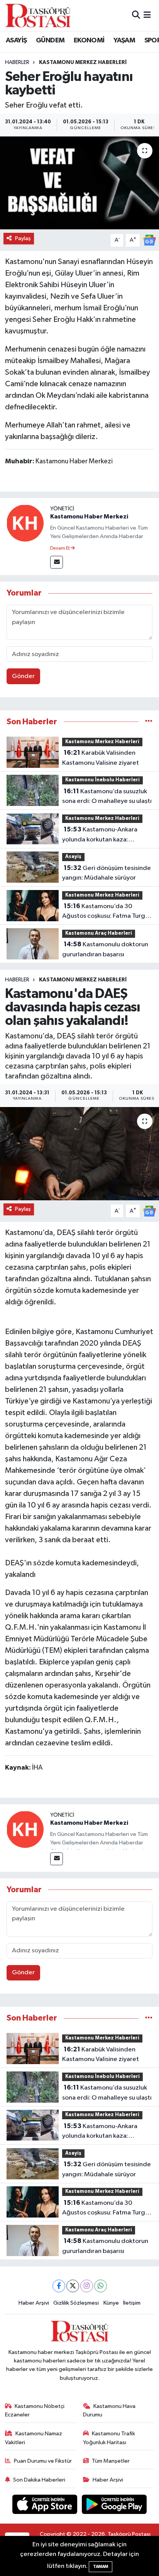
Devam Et (60, 549)
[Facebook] (59, 2286)
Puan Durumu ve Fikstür (43, 2461)
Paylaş (23, 238)
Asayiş (73, 857)
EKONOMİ (89, 40)
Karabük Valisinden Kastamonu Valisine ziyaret (101, 758)
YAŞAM (124, 40)
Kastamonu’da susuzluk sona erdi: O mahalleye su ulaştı (107, 796)
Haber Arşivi (34, 2303)
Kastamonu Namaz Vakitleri (34, 2438)
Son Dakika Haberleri (39, 2480)
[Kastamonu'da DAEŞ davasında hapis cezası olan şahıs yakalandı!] (79, 1153)
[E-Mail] (57, 562)
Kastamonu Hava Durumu (109, 2410)
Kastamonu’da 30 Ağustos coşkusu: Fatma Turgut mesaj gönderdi (107, 912)
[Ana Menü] (147, 15)
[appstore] (46, 2506)
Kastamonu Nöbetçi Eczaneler (35, 2410)
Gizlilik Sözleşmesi (76, 2303)
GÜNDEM (50, 40)
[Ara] (136, 15)
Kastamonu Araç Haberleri (99, 933)
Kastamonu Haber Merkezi (89, 517)
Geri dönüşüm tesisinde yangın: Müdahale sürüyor (107, 873)
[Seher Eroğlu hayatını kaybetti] (79, 183)
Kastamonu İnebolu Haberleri (102, 780)
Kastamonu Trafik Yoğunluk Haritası (109, 2438)
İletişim (132, 2303)
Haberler (17, 62)
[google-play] (114, 2506)
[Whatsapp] (101, 2286)
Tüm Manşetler (111, 2461)
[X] (73, 2286)
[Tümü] (149, 722)
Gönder (23, 676)
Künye (111, 2303)
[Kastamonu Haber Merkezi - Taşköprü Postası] (38, 15)
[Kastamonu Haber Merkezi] (25, 523)
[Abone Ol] (149, 240)
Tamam (101, 2567)
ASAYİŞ (16, 40)
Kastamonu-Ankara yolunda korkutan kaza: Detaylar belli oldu (100, 835)
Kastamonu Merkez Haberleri (83, 62)
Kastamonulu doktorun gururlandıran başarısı (105, 949)
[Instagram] (87, 2286)
